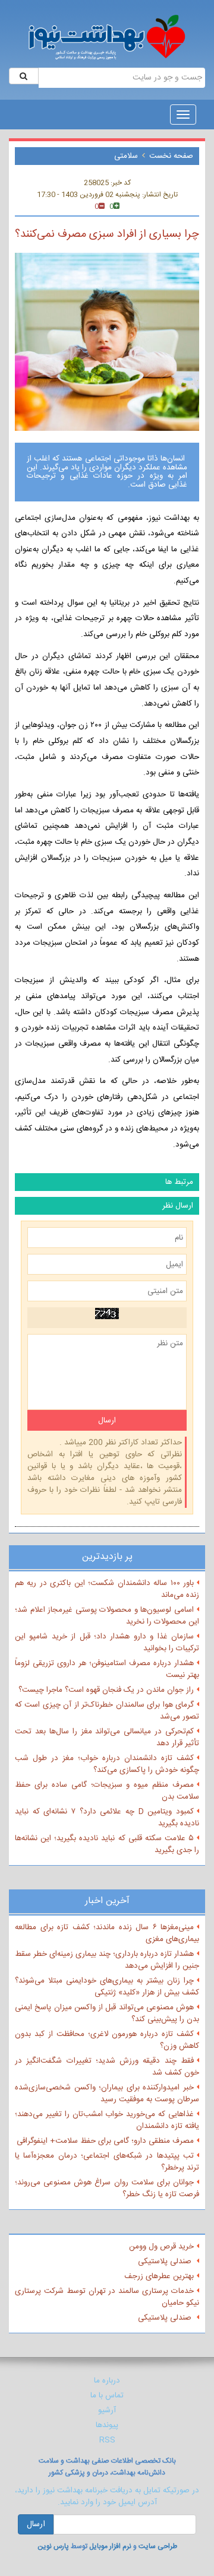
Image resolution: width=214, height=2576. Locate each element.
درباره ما (107, 2381)
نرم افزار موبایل (110, 2546)
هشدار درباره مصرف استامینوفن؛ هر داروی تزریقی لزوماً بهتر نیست (107, 1669)
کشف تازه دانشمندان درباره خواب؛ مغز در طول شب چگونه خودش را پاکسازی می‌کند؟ (107, 1764)
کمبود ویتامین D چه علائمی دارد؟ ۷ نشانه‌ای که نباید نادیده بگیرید (107, 1818)
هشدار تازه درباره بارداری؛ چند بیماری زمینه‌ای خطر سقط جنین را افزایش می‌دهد (107, 1960)
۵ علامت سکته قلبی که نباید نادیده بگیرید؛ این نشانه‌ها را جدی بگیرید (107, 1844)
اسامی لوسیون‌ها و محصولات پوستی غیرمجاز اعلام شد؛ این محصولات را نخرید (107, 1616)
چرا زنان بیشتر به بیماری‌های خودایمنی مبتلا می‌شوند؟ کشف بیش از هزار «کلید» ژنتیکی (107, 1987)
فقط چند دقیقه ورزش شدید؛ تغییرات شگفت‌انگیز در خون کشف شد (107, 2067)
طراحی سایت (158, 2546)
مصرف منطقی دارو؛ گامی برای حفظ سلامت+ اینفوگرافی (105, 2141)
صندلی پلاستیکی (166, 2261)
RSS (107, 2440)
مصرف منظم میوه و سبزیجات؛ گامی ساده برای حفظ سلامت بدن (107, 1791)
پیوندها (107, 2425)
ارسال (36, 2524)
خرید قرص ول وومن (161, 2247)
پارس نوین (53, 2546)
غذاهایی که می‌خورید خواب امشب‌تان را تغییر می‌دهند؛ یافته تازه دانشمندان (107, 2120)
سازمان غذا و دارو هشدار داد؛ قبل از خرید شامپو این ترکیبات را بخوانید (107, 1643)
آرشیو (107, 2410)
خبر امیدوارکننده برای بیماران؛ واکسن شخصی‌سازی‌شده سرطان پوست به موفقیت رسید (107, 2094)
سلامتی (126, 156)
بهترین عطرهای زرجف (159, 2276)
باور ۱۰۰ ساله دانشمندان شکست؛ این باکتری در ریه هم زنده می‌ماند (107, 1589)
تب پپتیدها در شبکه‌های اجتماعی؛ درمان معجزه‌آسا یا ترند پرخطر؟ (107, 2162)
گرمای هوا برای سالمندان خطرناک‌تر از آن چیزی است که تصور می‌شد (107, 1711)
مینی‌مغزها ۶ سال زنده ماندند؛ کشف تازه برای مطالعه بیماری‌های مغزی (107, 1933)
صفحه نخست (171, 156)
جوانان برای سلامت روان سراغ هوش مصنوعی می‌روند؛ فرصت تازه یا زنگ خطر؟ (107, 2189)
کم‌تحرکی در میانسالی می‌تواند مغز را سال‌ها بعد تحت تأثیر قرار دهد (107, 1738)
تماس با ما (107, 2396)
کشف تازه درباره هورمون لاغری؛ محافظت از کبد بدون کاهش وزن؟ (107, 2040)
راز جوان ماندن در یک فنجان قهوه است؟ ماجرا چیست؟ (106, 1690)
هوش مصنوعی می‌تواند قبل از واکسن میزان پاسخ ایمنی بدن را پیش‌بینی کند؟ (107, 2013)
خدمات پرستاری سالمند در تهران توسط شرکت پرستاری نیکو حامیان (107, 2297)
